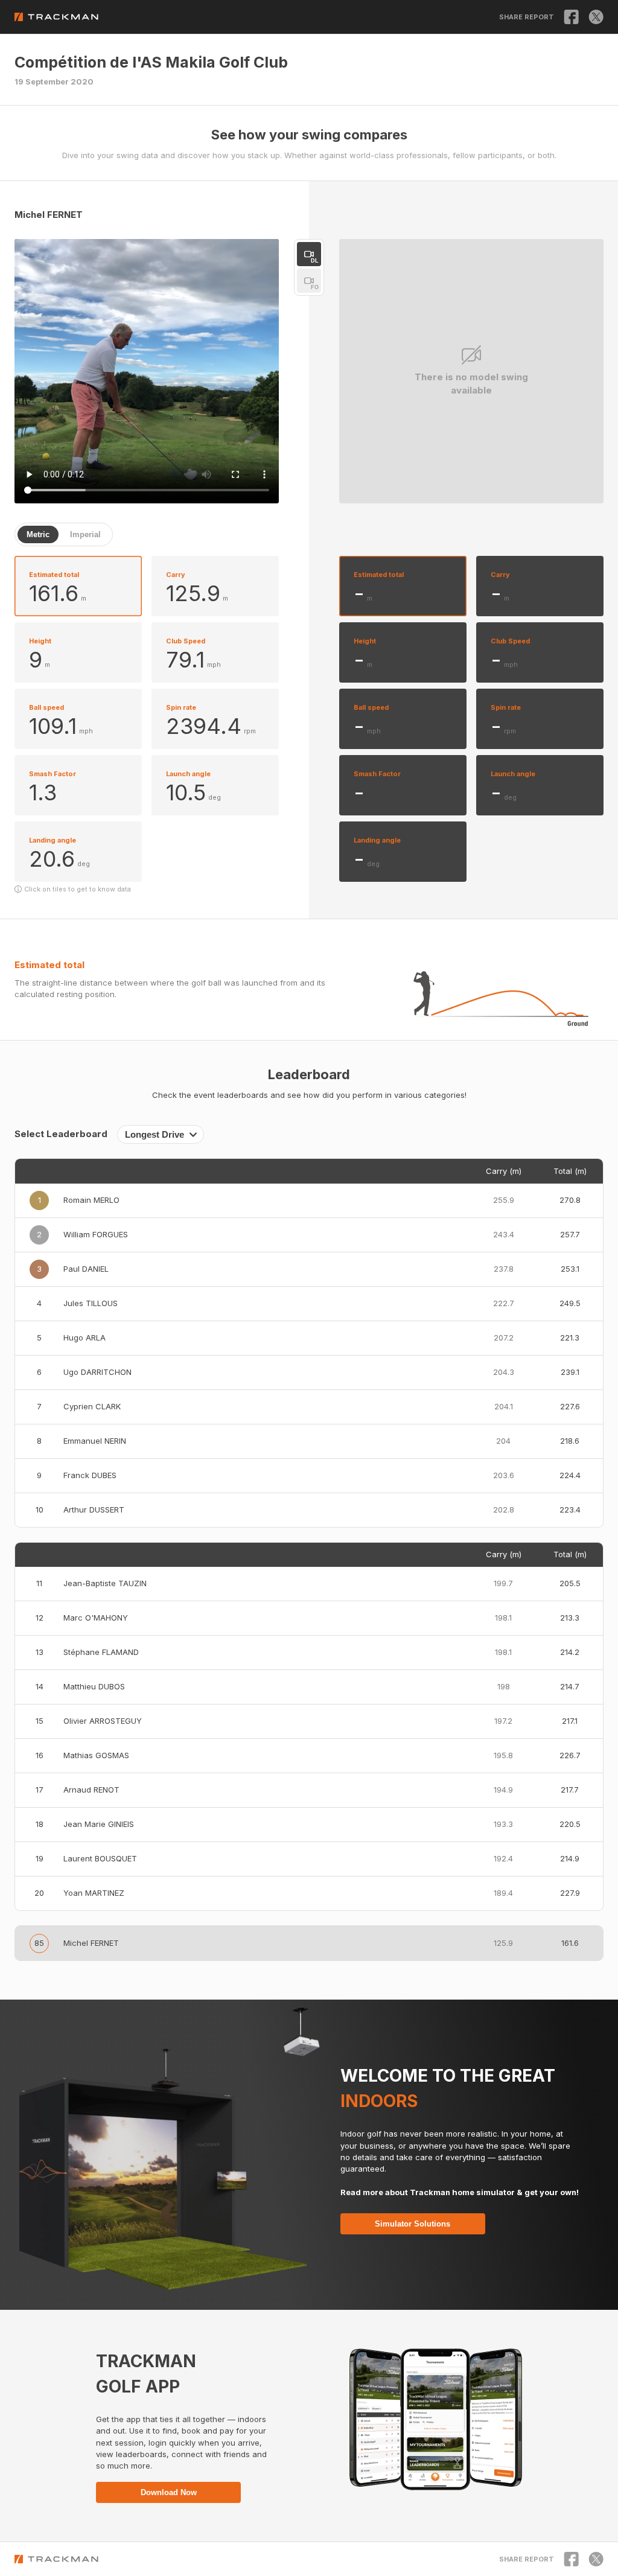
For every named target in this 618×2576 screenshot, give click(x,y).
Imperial (85, 534)
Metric (38, 534)
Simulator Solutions (413, 2224)
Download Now (169, 2492)
